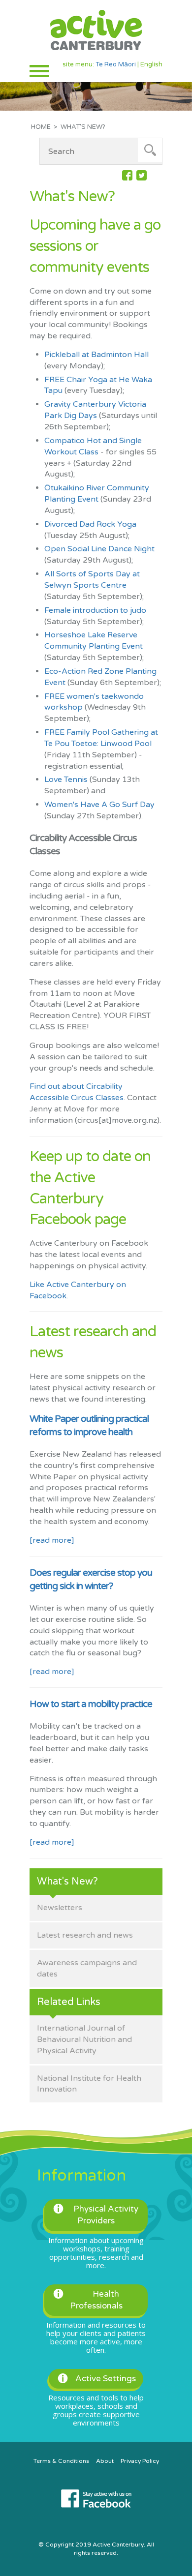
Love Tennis (66, 779)
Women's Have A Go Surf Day (99, 805)
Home (41, 127)
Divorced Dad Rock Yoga (90, 524)
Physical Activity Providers (106, 2215)
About (105, 2461)
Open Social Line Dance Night (99, 549)
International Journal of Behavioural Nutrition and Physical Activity (84, 2039)
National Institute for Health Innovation (89, 2084)
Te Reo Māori (116, 64)
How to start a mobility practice (91, 1704)
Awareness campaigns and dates (87, 1968)
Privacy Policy (140, 2461)
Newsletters (60, 1908)
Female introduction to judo (95, 610)
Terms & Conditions (61, 2461)
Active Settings (106, 2379)
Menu (39, 71)
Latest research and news (85, 1935)
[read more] (52, 1540)
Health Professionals (96, 2300)
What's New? (67, 1882)
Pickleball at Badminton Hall (96, 355)
